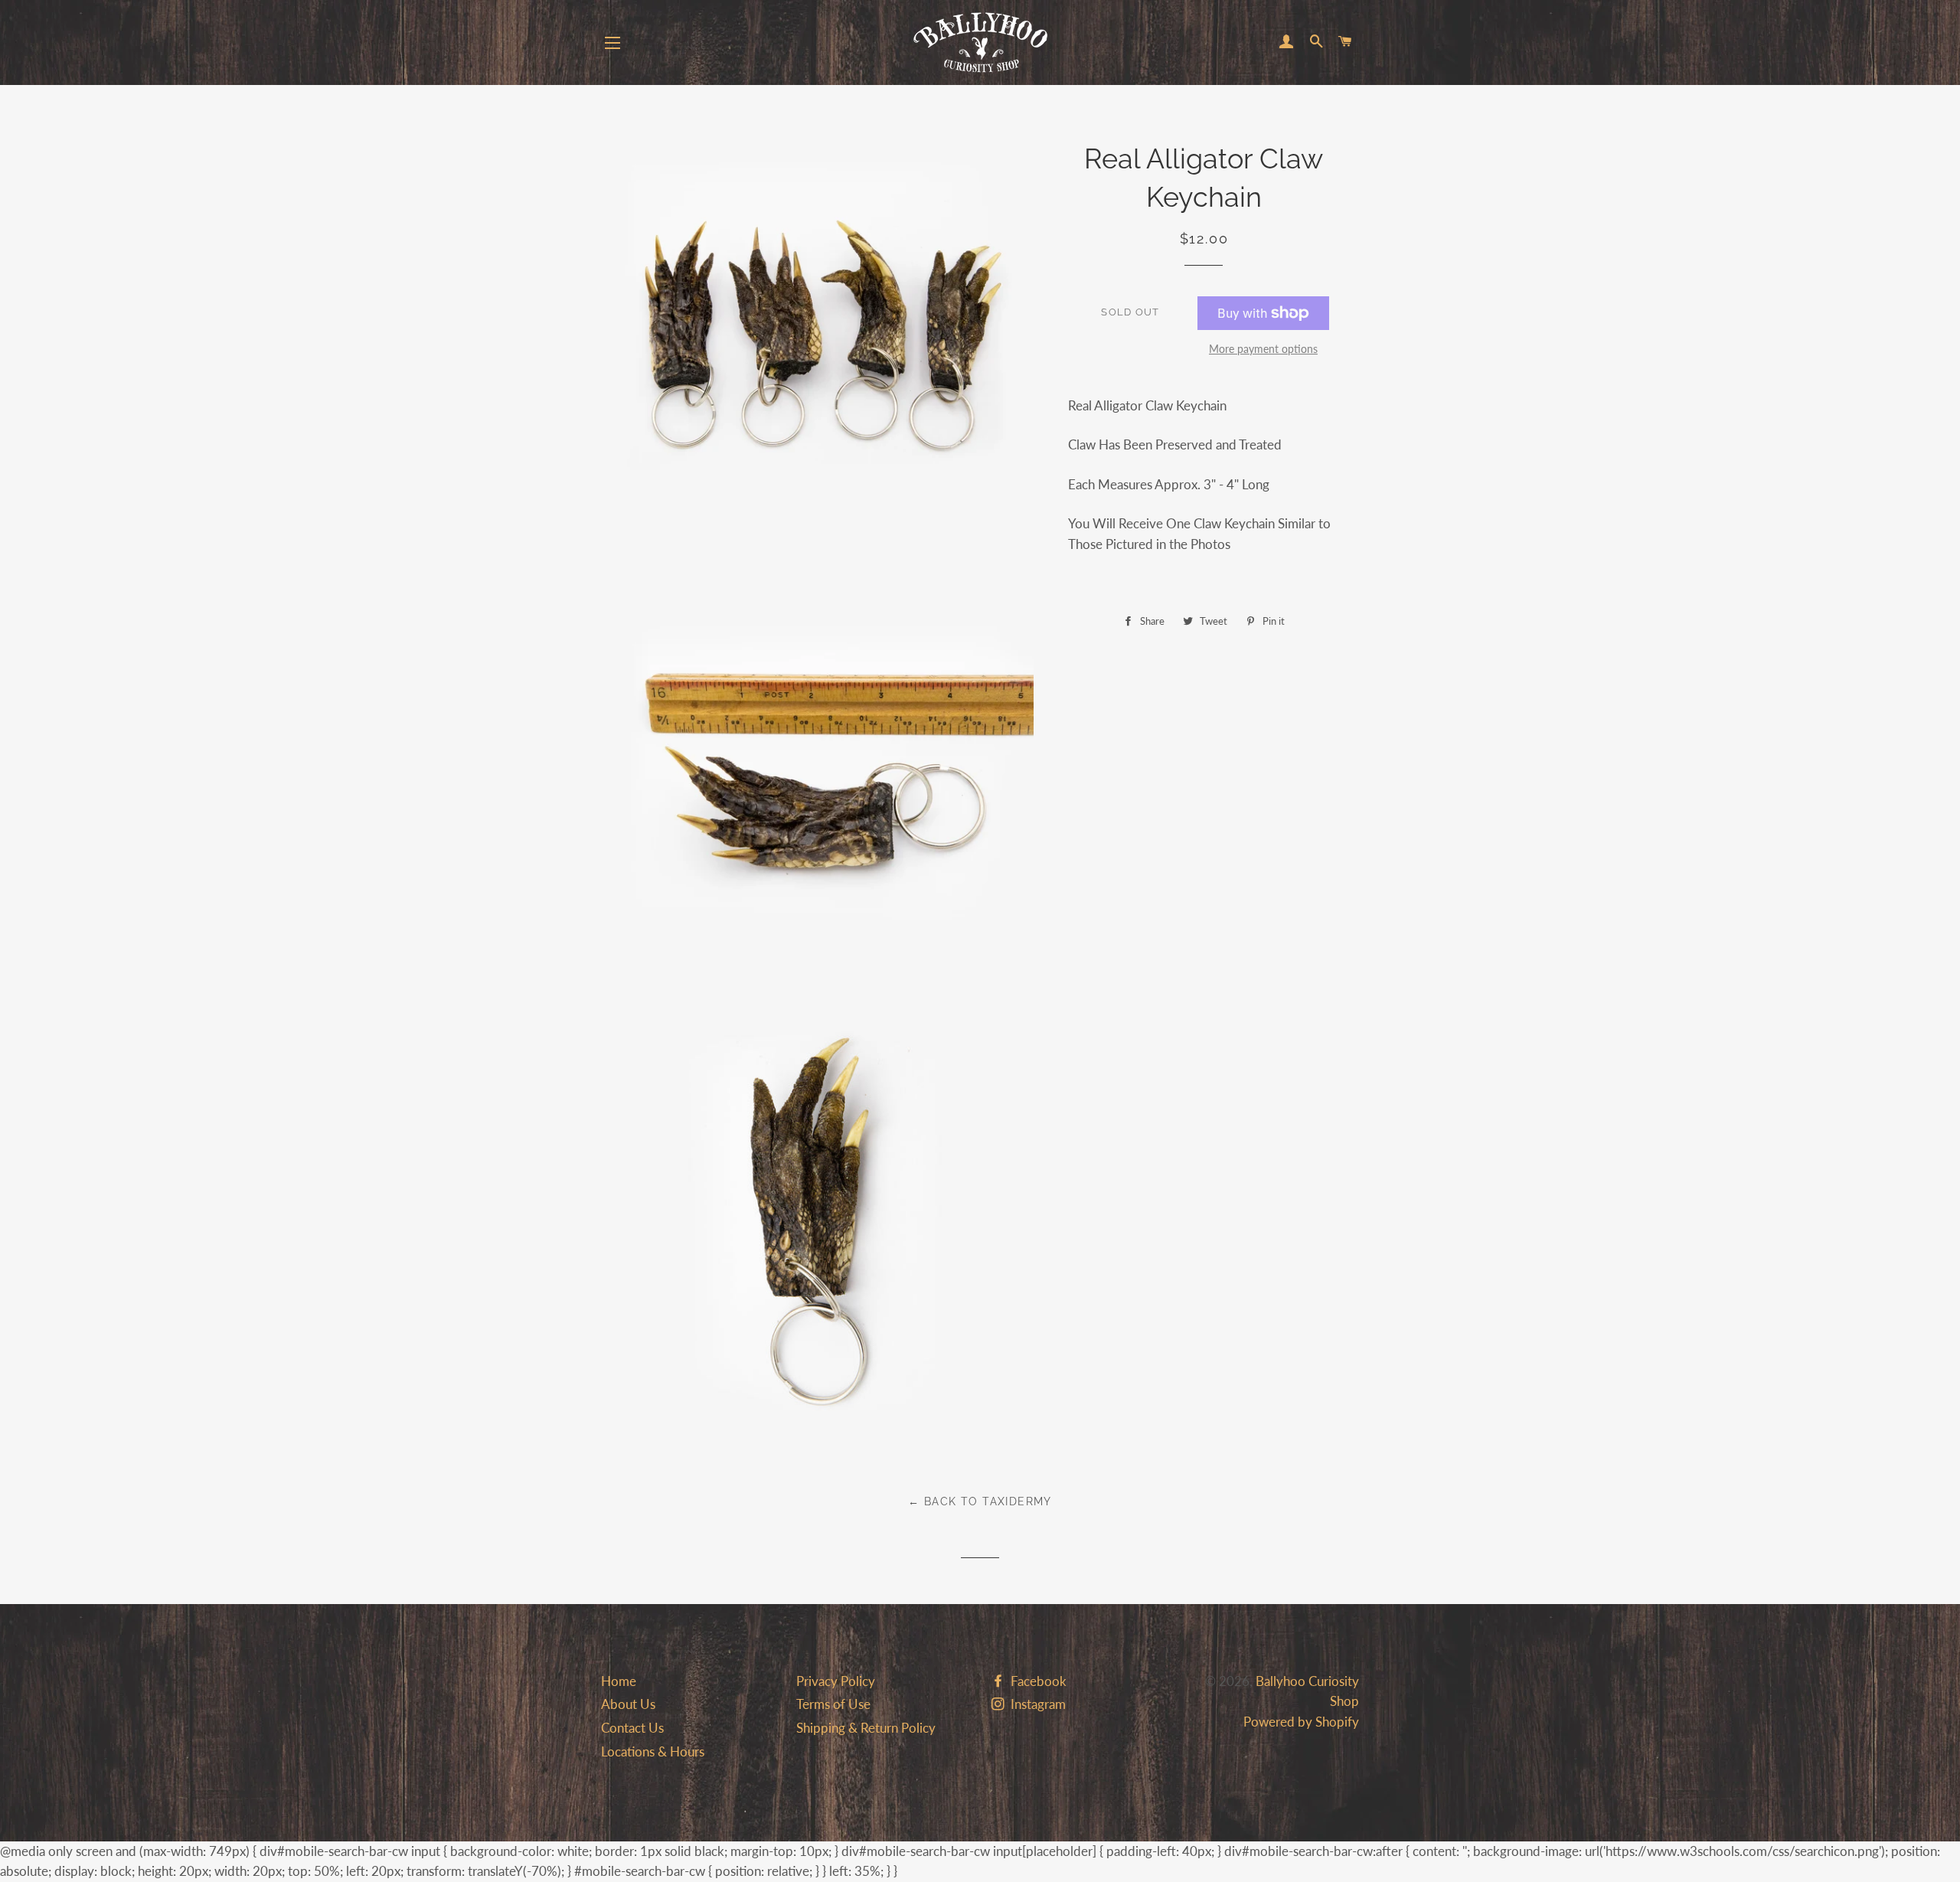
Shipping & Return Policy (866, 1728)
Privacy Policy (836, 1681)
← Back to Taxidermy (980, 1501)
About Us (628, 1704)
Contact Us (632, 1728)
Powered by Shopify (1301, 1722)
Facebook (1037, 1681)
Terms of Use (833, 1704)
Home (619, 1681)
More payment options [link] (1263, 349)
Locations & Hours (653, 1751)
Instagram (1037, 1704)
